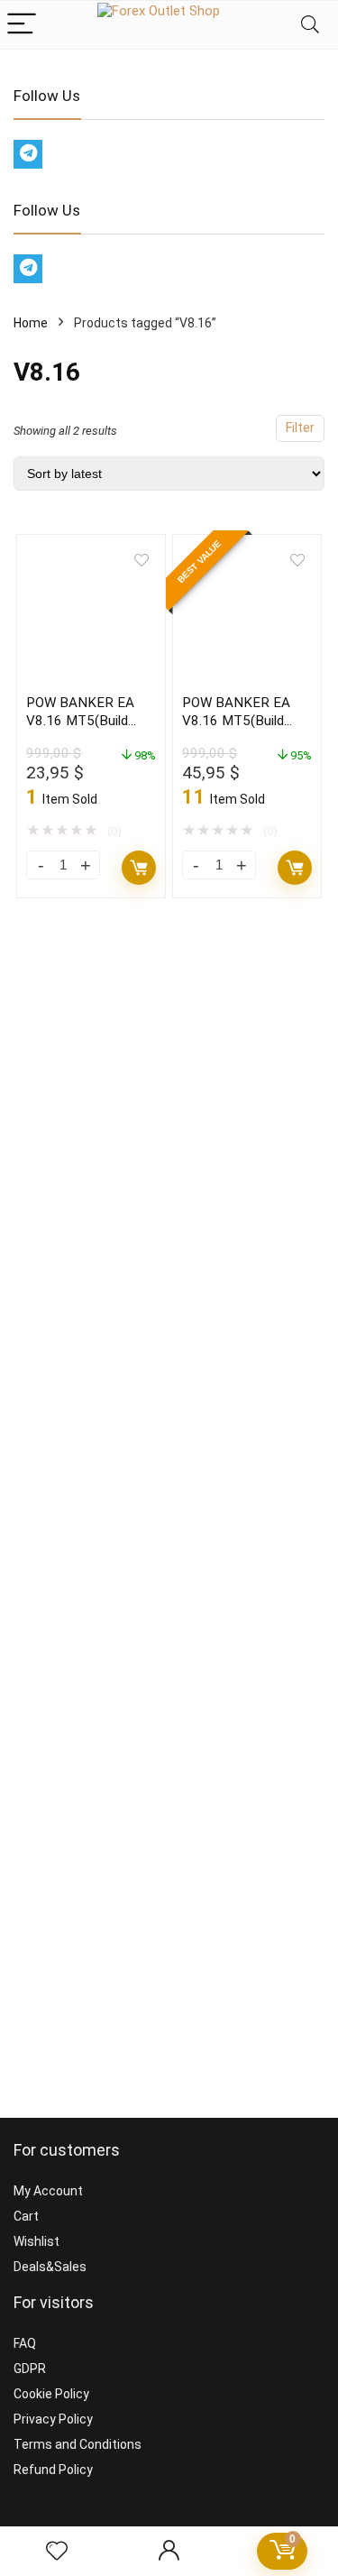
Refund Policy (53, 2470)
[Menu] (22, 25)
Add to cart (139, 868)
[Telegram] (28, 154)
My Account (48, 2191)
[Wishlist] (57, 2552)
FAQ (25, 2343)
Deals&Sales (50, 2267)
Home (31, 323)
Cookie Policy (51, 2394)
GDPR (30, 2369)
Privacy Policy (53, 2419)
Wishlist (37, 2241)
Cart (26, 2216)
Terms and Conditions (78, 2444)
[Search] (310, 25)
